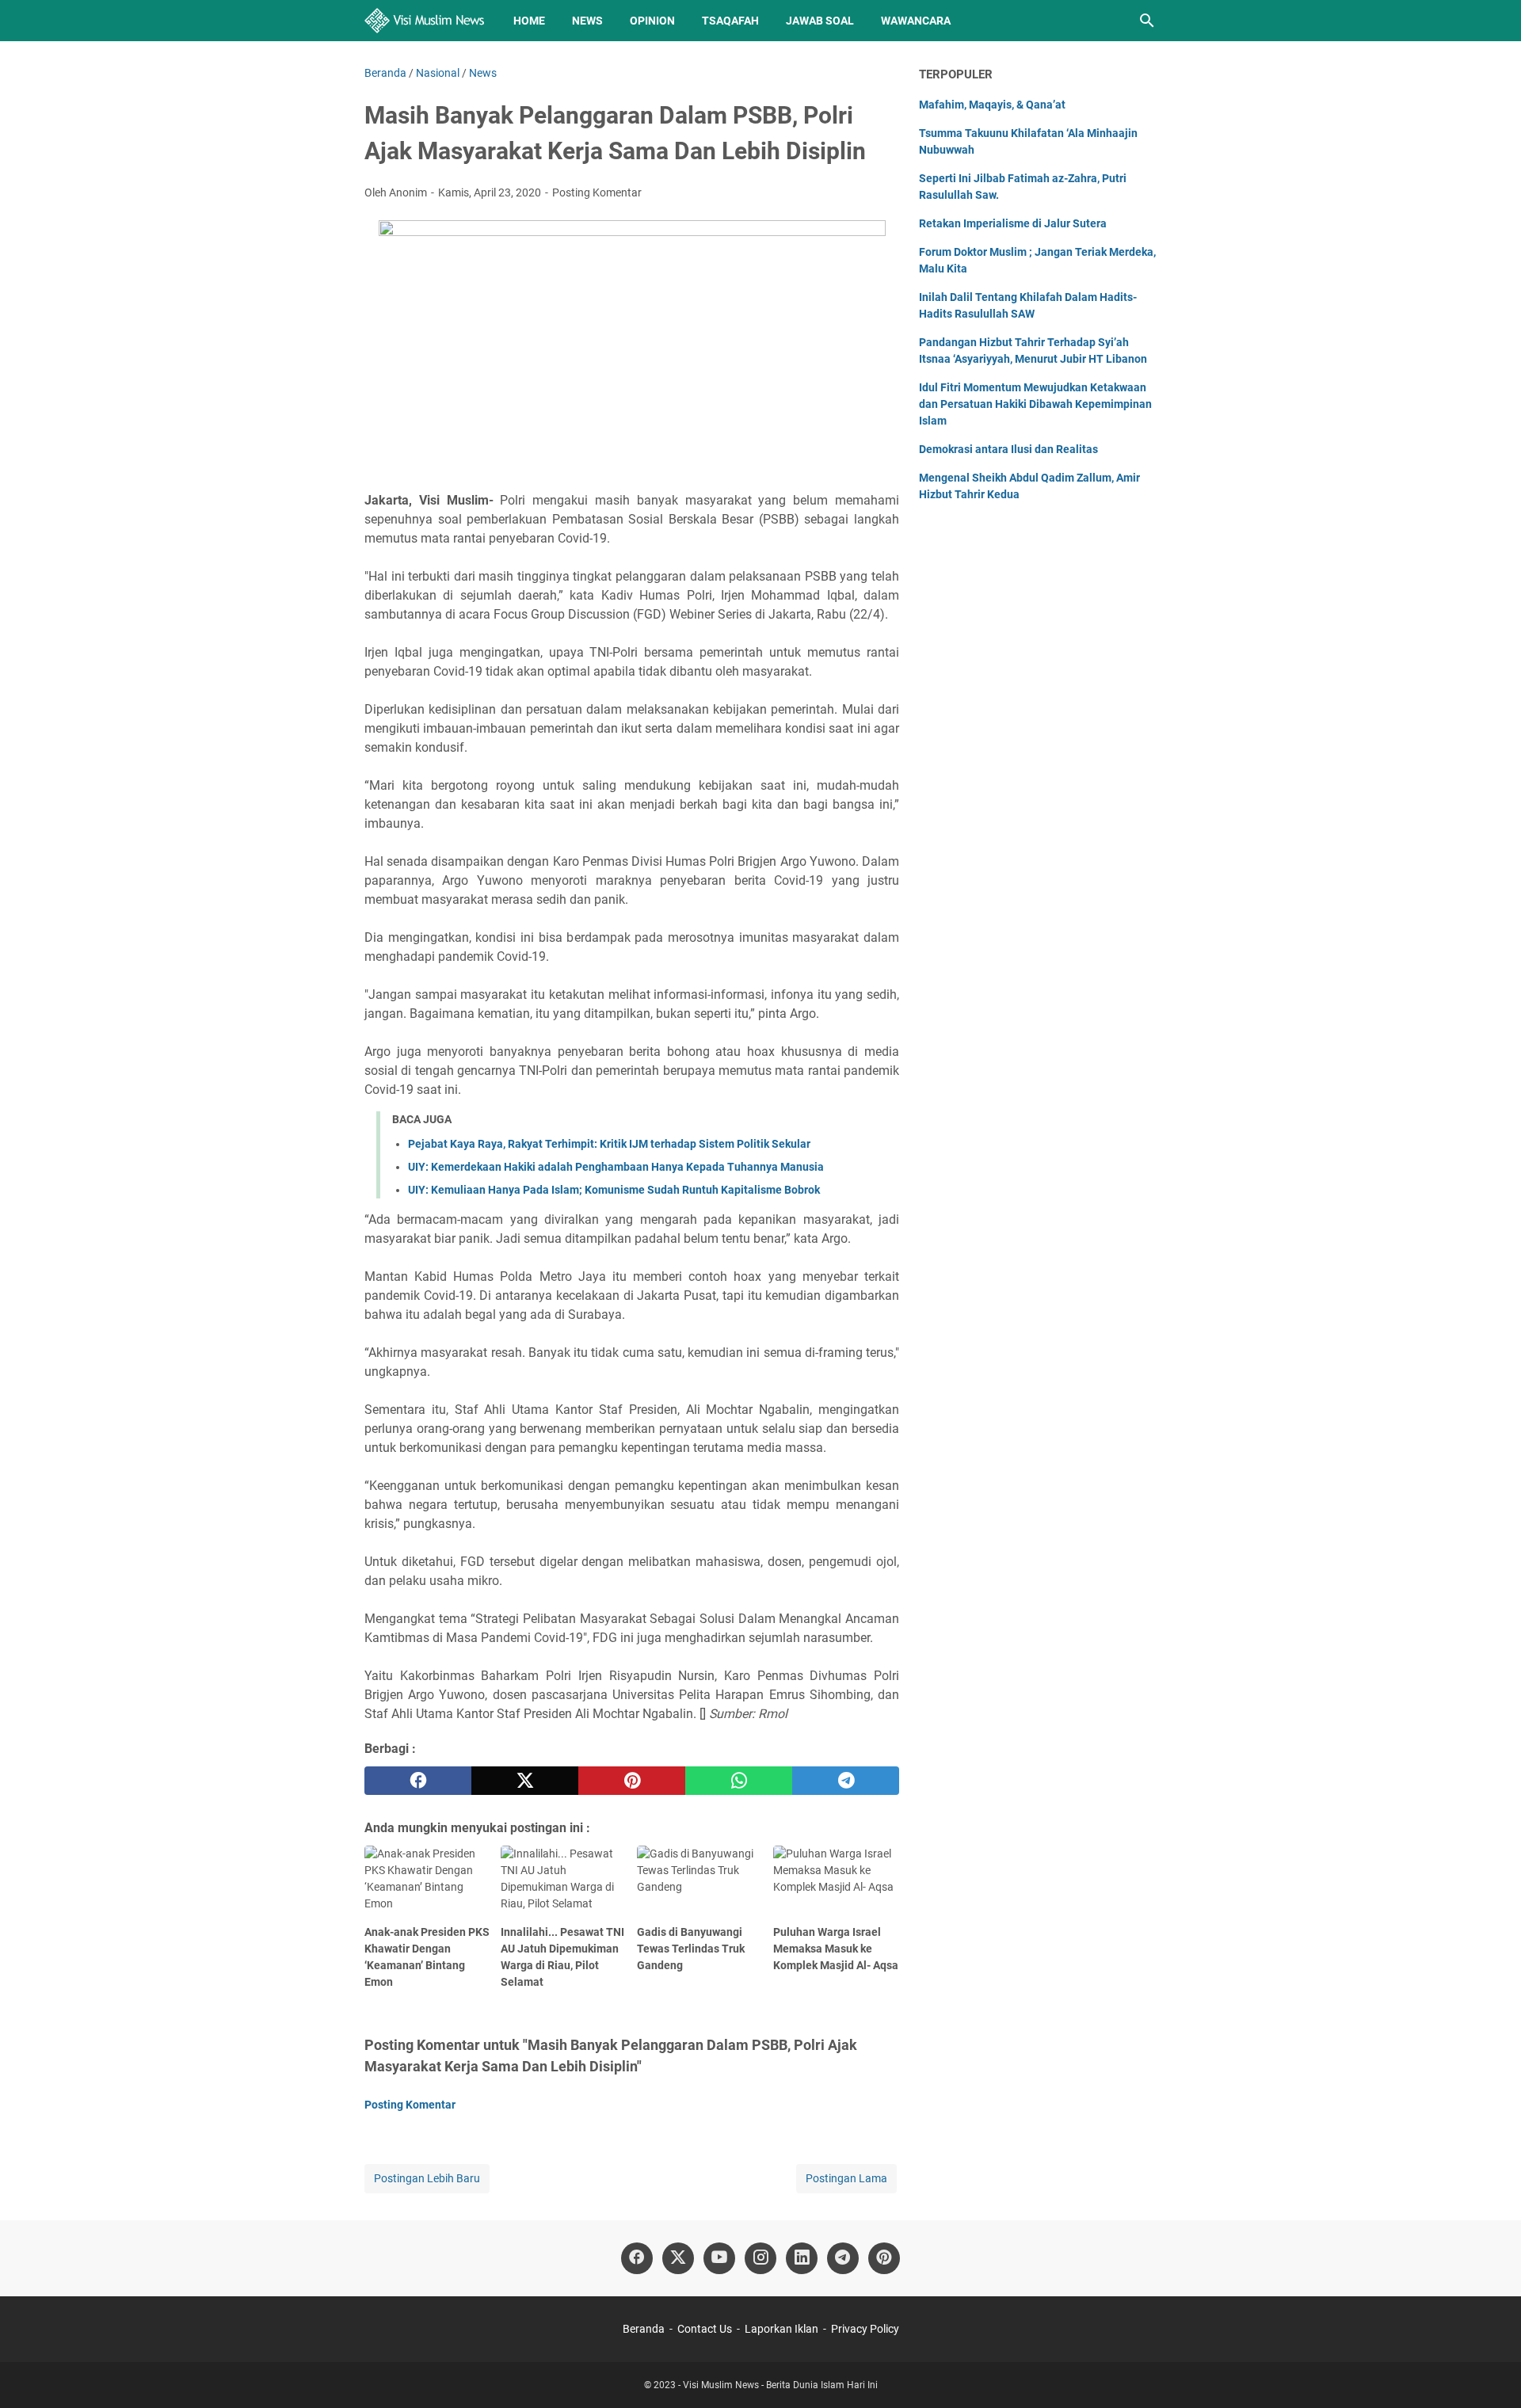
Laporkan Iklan (781, 2329)
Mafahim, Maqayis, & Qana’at (992, 105)
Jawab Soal (820, 21)
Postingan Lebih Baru (427, 2178)
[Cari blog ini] (1147, 21)
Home (529, 21)
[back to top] (1489, 2372)
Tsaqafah (730, 21)
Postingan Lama (846, 2178)
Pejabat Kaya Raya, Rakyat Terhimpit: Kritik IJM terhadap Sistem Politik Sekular (609, 1144)
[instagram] (760, 2258)
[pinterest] (632, 1781)
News (587, 21)
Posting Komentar (597, 192)
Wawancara (916, 21)
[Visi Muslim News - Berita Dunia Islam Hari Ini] (424, 21)
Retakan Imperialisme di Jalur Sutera (1013, 223)
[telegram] (846, 1781)
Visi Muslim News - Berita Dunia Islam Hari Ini (780, 2385)
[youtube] (719, 2258)
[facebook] (418, 1781)
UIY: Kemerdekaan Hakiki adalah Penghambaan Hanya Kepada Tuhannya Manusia (616, 1167)
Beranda (644, 2329)
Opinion (652, 21)
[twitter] (525, 1781)
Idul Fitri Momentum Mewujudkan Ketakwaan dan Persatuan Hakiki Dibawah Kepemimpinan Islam (1035, 404)
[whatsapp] (739, 1781)
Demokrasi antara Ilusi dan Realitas (1008, 449)
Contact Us (705, 2329)
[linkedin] (802, 2258)
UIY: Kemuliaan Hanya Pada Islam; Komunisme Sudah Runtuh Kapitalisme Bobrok (614, 1190)
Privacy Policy (865, 2329)
